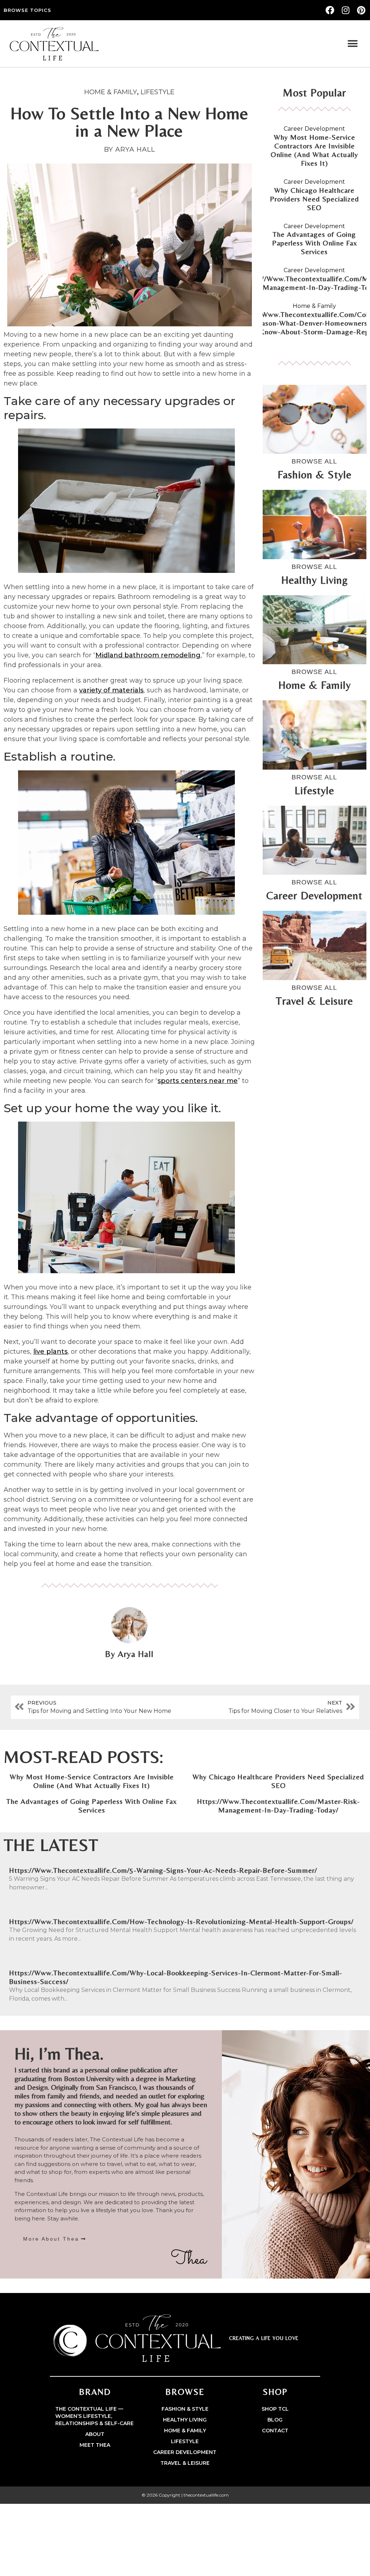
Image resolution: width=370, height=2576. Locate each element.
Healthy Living (185, 2420)
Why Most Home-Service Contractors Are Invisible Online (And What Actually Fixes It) (314, 150)
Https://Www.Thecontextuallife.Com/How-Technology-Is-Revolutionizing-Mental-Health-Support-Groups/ (181, 1921)
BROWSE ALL (314, 461)
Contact (275, 2431)
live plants (50, 1352)
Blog (275, 2420)
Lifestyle (158, 92)
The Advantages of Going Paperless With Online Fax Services (315, 243)
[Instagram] (345, 10)
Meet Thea (95, 2445)
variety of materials (111, 690)
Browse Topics (27, 10)
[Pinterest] (361, 10)
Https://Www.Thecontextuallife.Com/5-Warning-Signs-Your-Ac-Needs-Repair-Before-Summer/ (163, 1870)
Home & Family (111, 92)
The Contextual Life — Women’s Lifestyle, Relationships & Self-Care (94, 2416)
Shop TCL (275, 2409)
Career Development (314, 129)
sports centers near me (198, 1081)
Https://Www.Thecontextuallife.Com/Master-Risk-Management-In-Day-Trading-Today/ (278, 1805)
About (95, 2434)
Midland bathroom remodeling (148, 655)
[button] (353, 44)
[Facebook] (330, 10)
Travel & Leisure (185, 2463)
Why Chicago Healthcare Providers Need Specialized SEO (315, 199)
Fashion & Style (185, 2409)
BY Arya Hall (130, 149)
